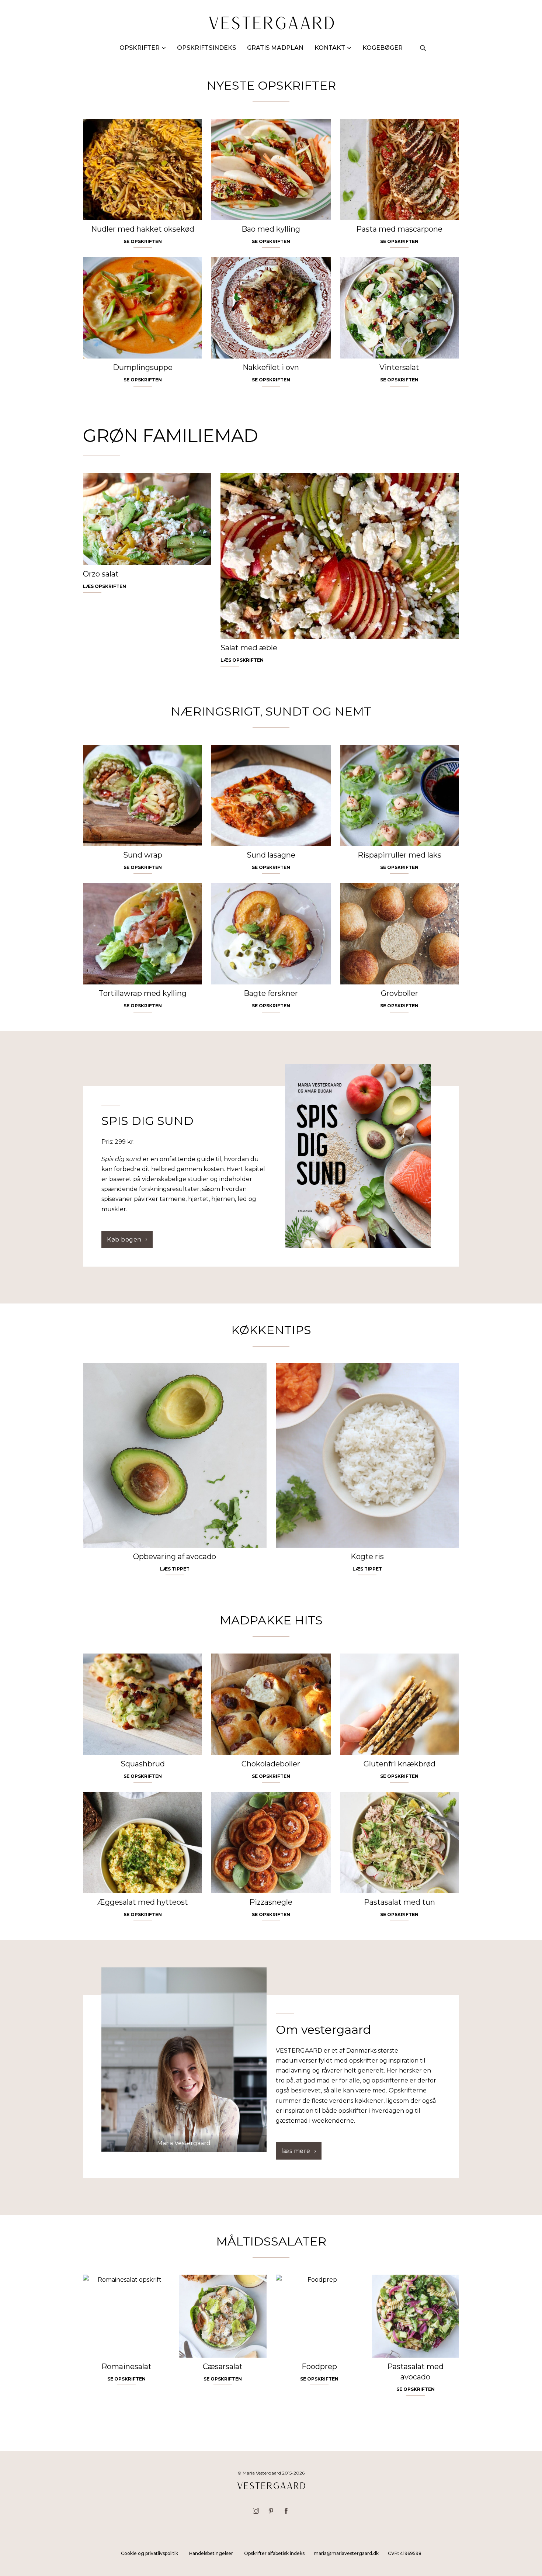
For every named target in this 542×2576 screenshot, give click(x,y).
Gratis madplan (275, 48)
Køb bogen (124, 1239)
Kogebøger (383, 48)
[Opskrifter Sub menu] (164, 48)
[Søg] (423, 48)
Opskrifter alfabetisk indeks (274, 2553)
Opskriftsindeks (206, 48)
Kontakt (330, 48)
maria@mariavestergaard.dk (346, 2553)
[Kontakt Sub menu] (349, 48)
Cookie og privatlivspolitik (150, 2553)
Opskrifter (140, 48)
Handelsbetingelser (211, 2553)
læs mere (296, 2151)
